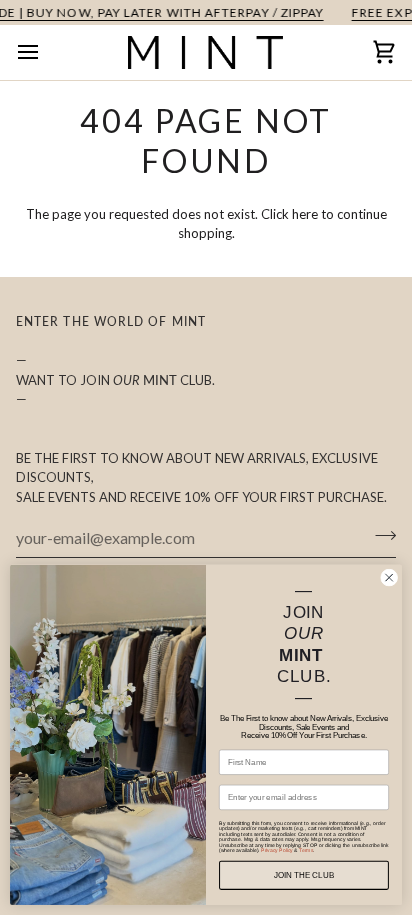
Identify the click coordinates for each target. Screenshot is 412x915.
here (305, 214)
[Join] (379, 535)
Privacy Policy (277, 851)
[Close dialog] (389, 578)
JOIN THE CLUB (304, 875)
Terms (306, 851)
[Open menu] (46, 52)
